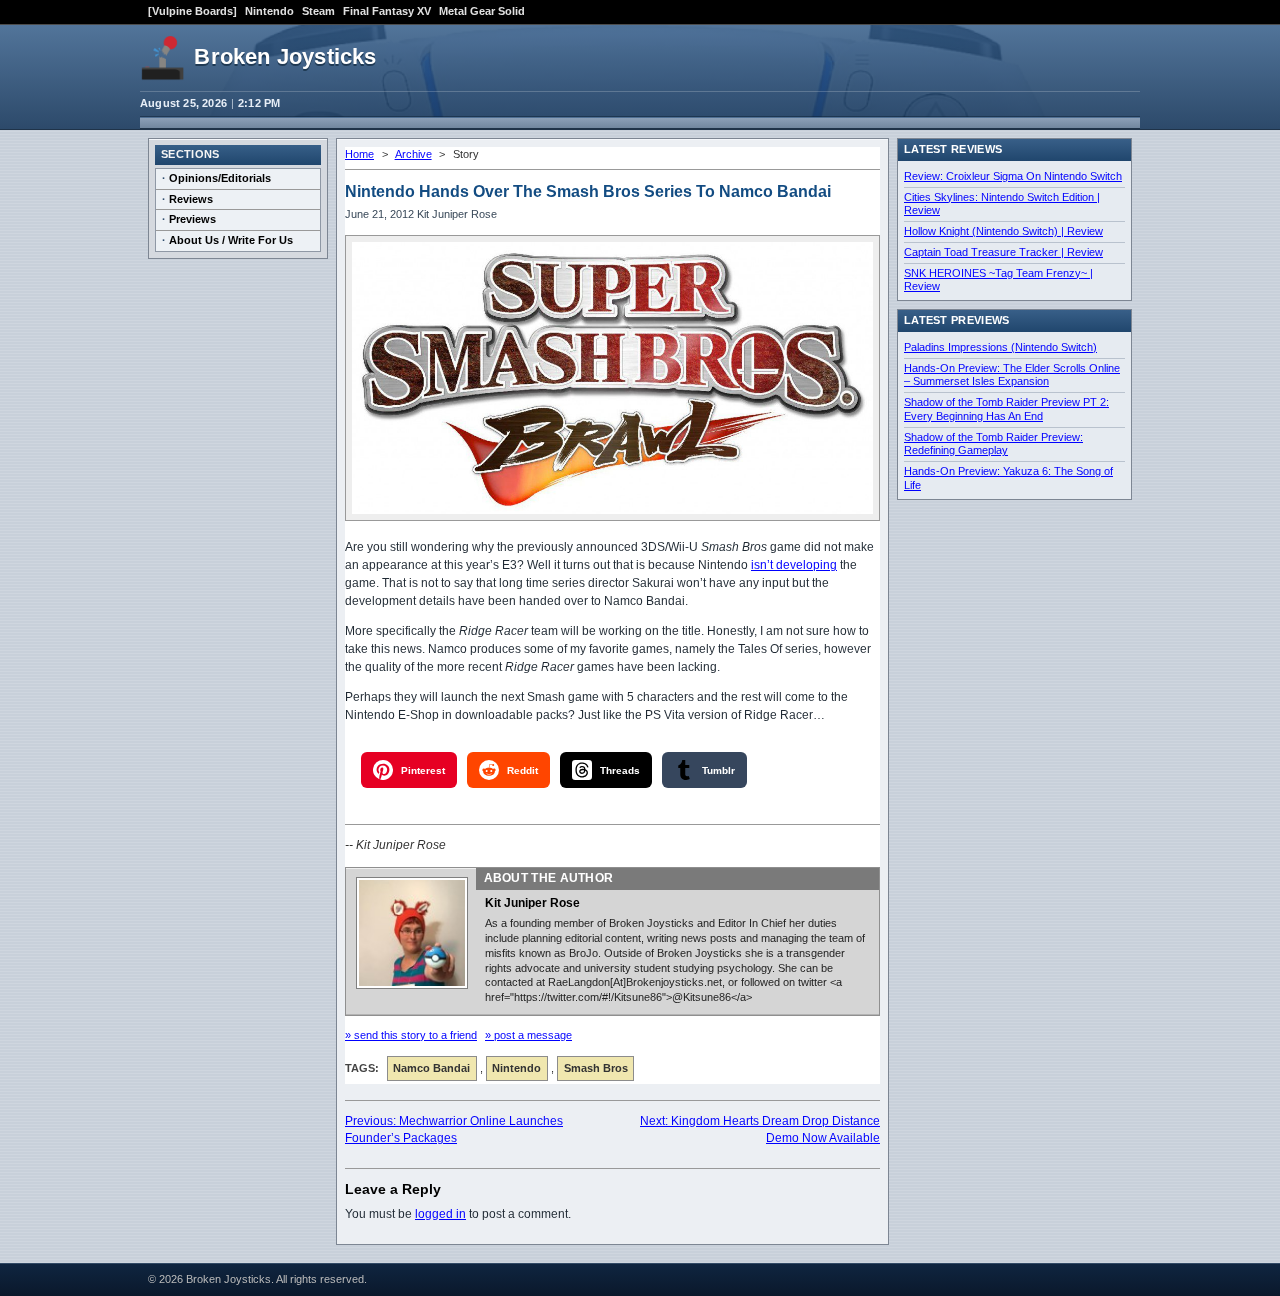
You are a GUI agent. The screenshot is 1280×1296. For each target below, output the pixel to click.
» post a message (528, 1035)
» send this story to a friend (411, 1035)
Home (359, 154)
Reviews (191, 199)
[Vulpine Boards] (192, 11)
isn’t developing (794, 565)
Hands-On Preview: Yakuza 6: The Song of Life (1008, 478)
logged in (440, 1214)
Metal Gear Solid (482, 11)
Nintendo (269, 11)
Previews (192, 219)
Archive (413, 154)
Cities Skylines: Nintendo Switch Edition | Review (1002, 204)
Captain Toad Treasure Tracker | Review (1003, 252)
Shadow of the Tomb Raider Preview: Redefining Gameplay (993, 444)
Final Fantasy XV (387, 11)
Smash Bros (596, 1068)
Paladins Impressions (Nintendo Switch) (1000, 347)
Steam (318, 11)
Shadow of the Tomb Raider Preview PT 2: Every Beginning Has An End (1006, 409)
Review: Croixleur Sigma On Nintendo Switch (1013, 176)
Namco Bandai (431, 1068)
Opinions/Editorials (220, 178)
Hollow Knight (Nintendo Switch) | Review (1003, 231)
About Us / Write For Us (231, 240)
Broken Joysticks (285, 56)
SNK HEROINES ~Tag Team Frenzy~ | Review (998, 280)
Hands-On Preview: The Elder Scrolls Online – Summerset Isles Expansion (1012, 375)
